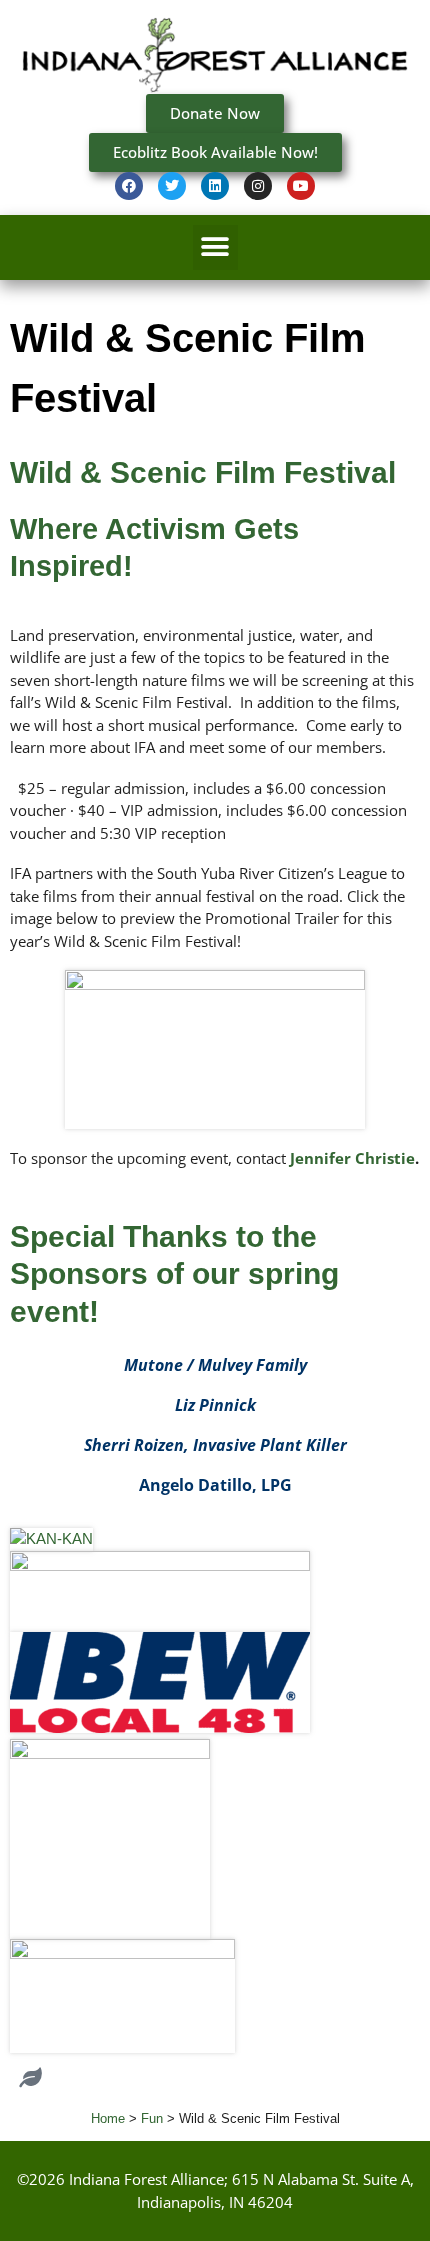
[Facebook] (129, 186)
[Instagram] (258, 186)
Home (108, 2118)
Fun (152, 2118)
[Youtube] (301, 186)
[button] (215, 247)
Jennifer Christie (352, 1158)
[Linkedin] (215, 186)
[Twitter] (172, 186)
